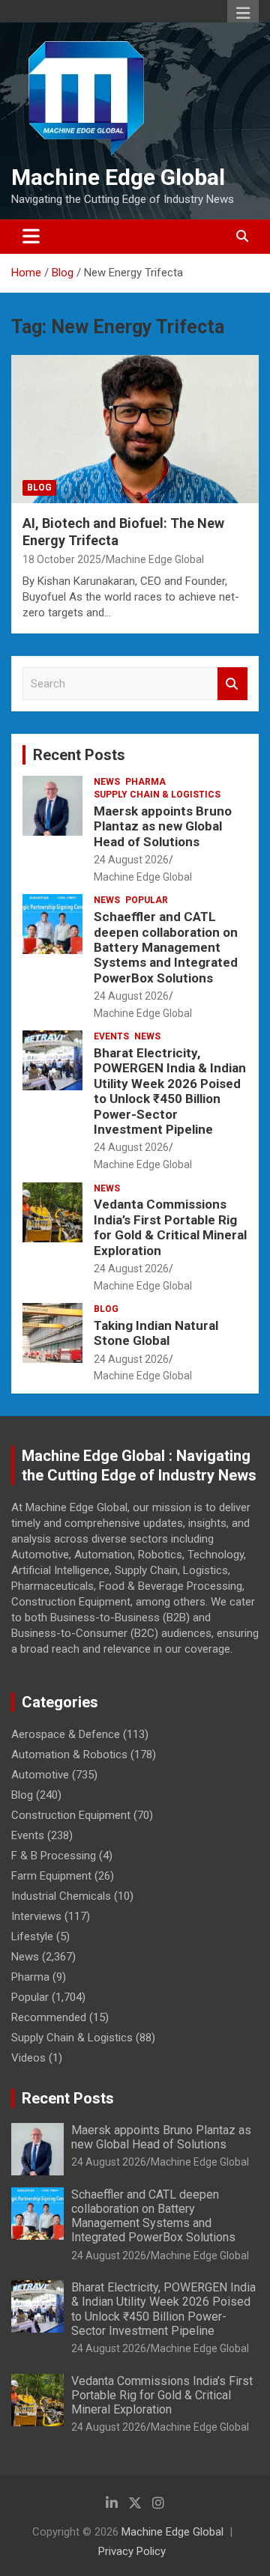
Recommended (49, 2017)
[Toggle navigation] (31, 237)
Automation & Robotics (69, 1755)
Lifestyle (32, 1936)
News (107, 782)
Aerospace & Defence (66, 1734)
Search (232, 684)
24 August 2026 (131, 860)
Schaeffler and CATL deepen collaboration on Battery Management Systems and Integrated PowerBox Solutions (166, 947)
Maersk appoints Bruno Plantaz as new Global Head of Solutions (163, 826)
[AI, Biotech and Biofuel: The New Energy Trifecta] (135, 429)
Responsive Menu (243, 13)
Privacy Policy (132, 2551)
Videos (28, 2058)
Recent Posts (79, 755)
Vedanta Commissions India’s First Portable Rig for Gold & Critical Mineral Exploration (170, 1227)
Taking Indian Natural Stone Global (156, 1333)
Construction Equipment (71, 1815)
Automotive (40, 1775)
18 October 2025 (62, 559)
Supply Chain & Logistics (157, 795)
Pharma (145, 782)
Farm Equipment (51, 1876)
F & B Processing (54, 1856)
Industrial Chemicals (61, 1896)
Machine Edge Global (118, 177)
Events (111, 1036)
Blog (39, 487)
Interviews (36, 1916)
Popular (147, 900)
